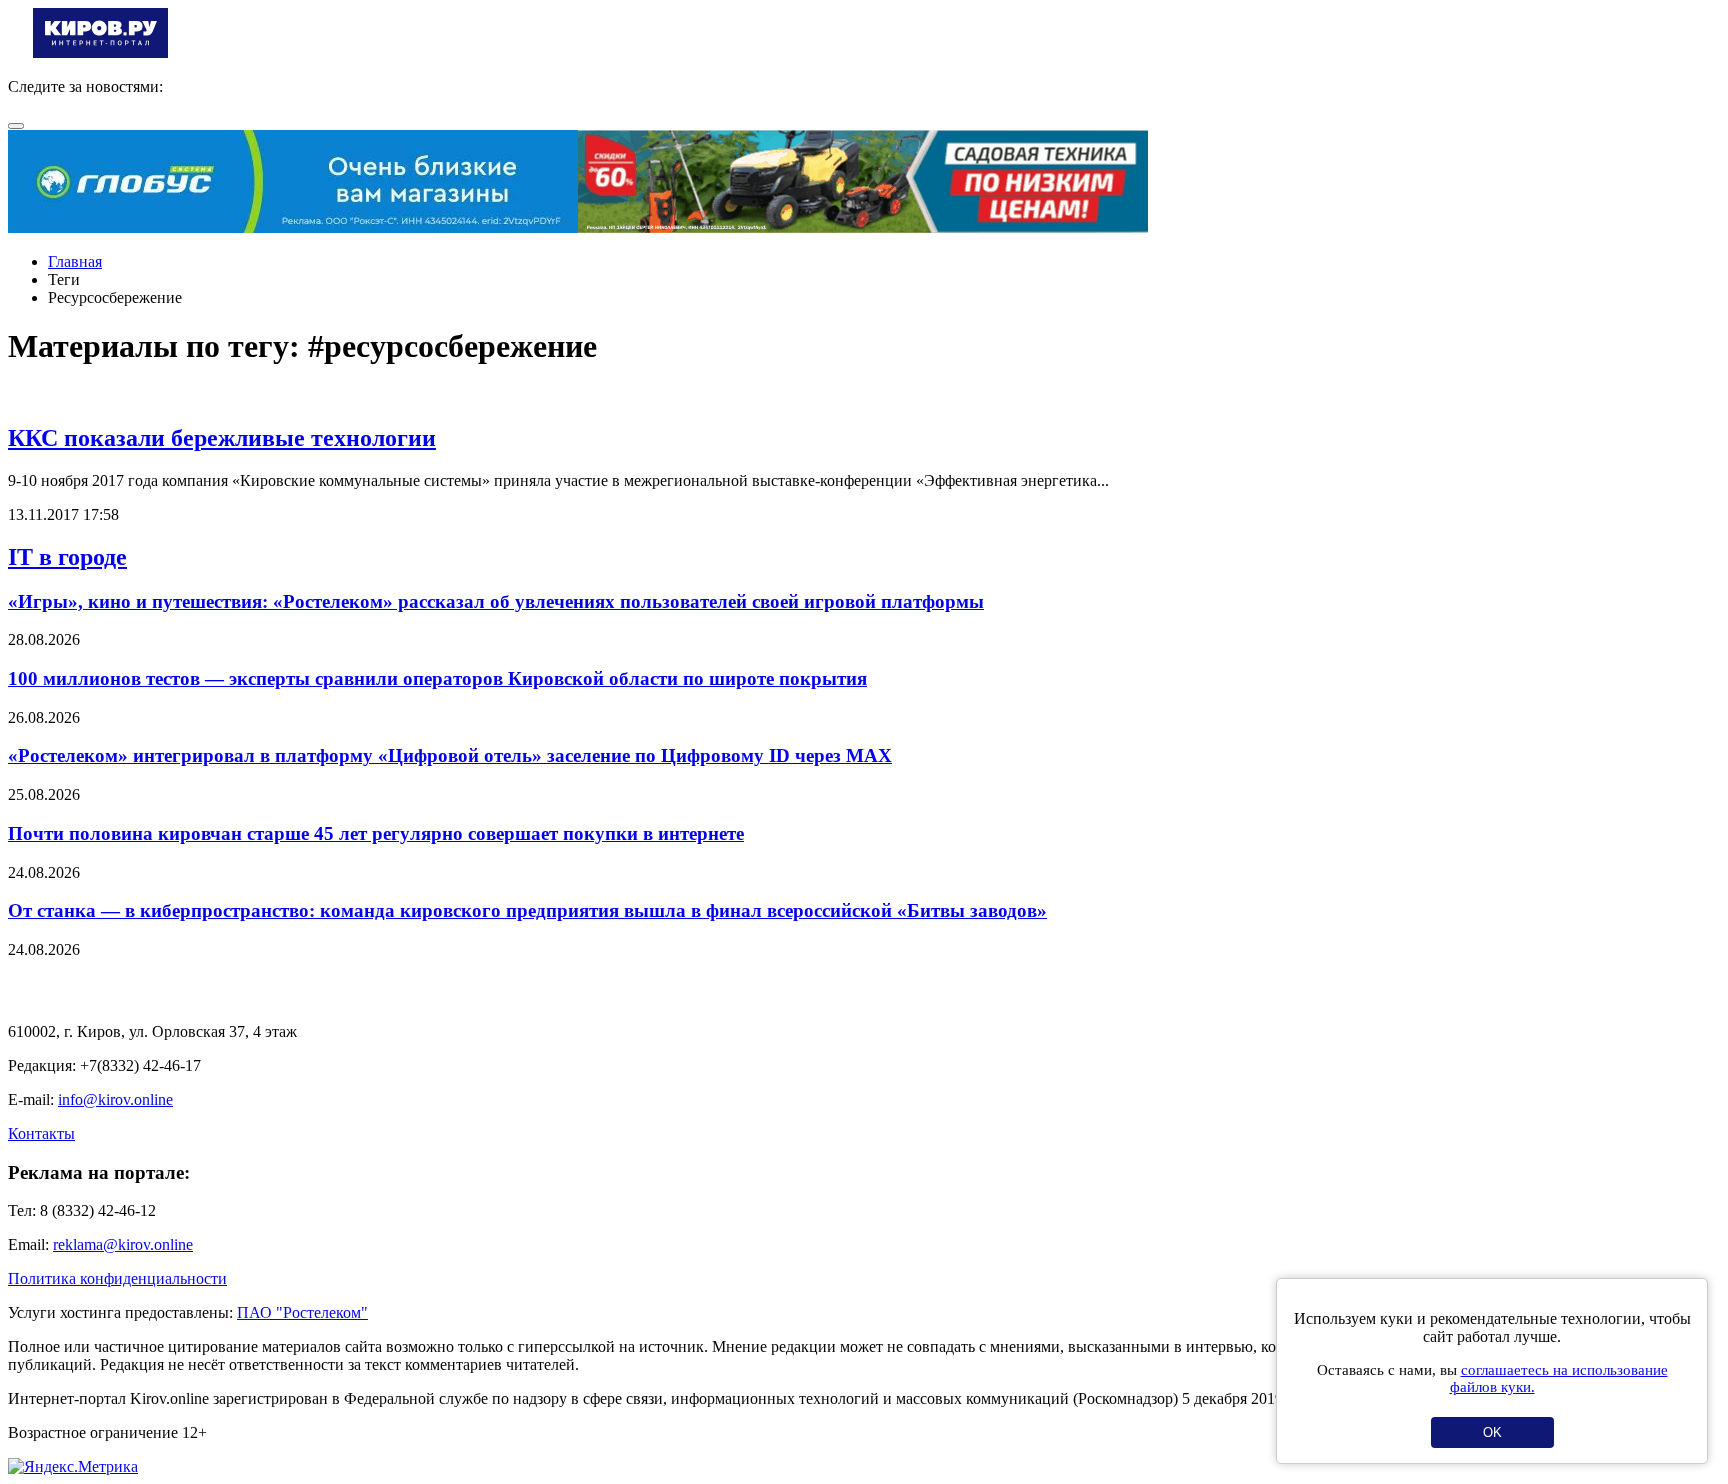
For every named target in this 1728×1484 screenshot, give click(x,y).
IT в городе (67, 557)
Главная (75, 261)
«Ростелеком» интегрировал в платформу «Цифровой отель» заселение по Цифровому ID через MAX (450, 755)
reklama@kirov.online (123, 1244)
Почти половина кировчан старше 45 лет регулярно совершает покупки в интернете (376, 833)
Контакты (41, 1133)
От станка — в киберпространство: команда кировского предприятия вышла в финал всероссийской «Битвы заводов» (527, 910)
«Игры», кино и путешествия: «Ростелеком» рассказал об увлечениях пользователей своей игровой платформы (496, 601)
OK (1492, 1432)
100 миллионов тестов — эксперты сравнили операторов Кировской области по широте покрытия (437, 678)
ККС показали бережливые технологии (222, 438)
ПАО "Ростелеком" (302, 1312)
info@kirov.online (115, 1099)
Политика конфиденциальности (117, 1278)
